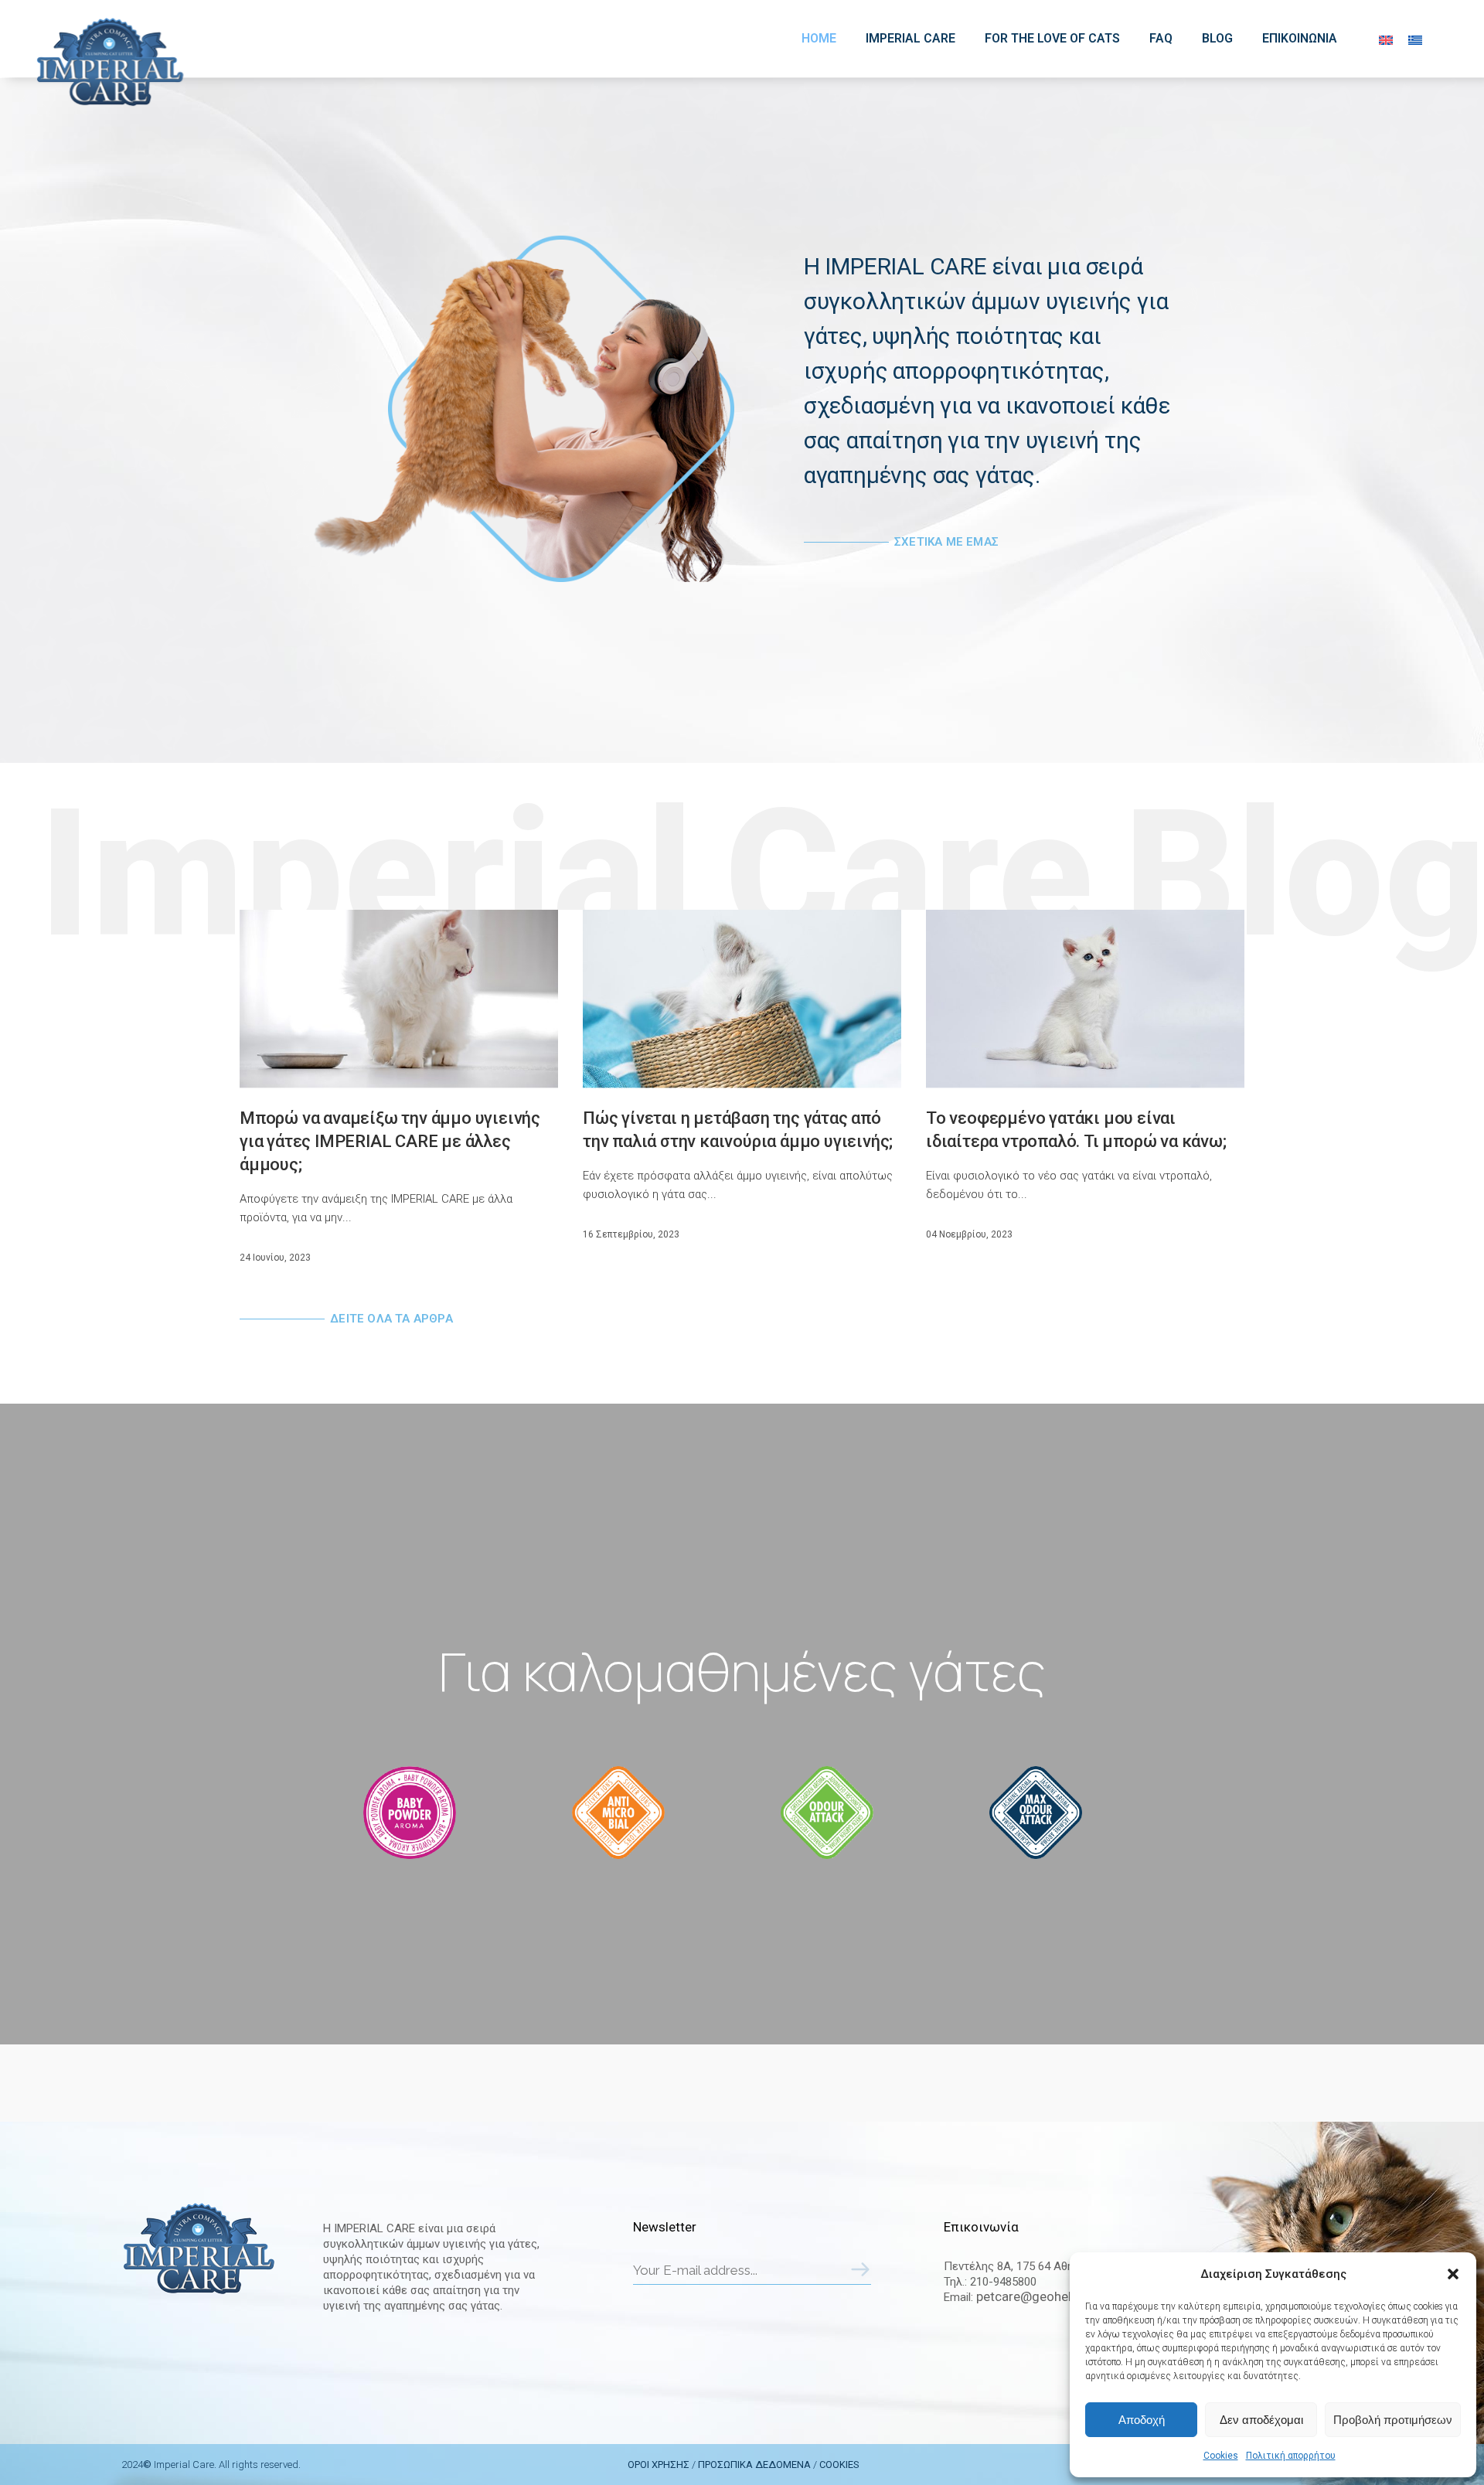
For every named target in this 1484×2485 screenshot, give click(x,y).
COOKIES (839, 2465)
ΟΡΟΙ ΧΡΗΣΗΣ (659, 2465)
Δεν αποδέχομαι (1261, 2420)
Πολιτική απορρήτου (1291, 2456)
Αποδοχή (1142, 2420)
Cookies (1221, 2456)
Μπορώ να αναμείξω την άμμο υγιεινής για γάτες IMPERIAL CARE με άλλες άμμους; (390, 1141)
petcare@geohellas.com (1047, 2296)
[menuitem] (1386, 40)
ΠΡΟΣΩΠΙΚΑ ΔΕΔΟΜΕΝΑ (754, 2465)
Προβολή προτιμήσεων (1393, 2420)
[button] (1453, 2274)
